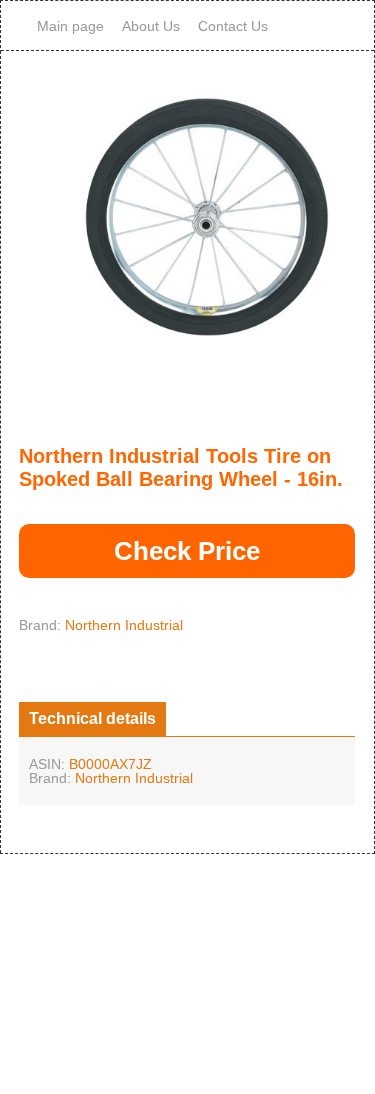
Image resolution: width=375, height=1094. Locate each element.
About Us (151, 26)
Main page (70, 26)
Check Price (187, 551)
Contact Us (233, 26)
